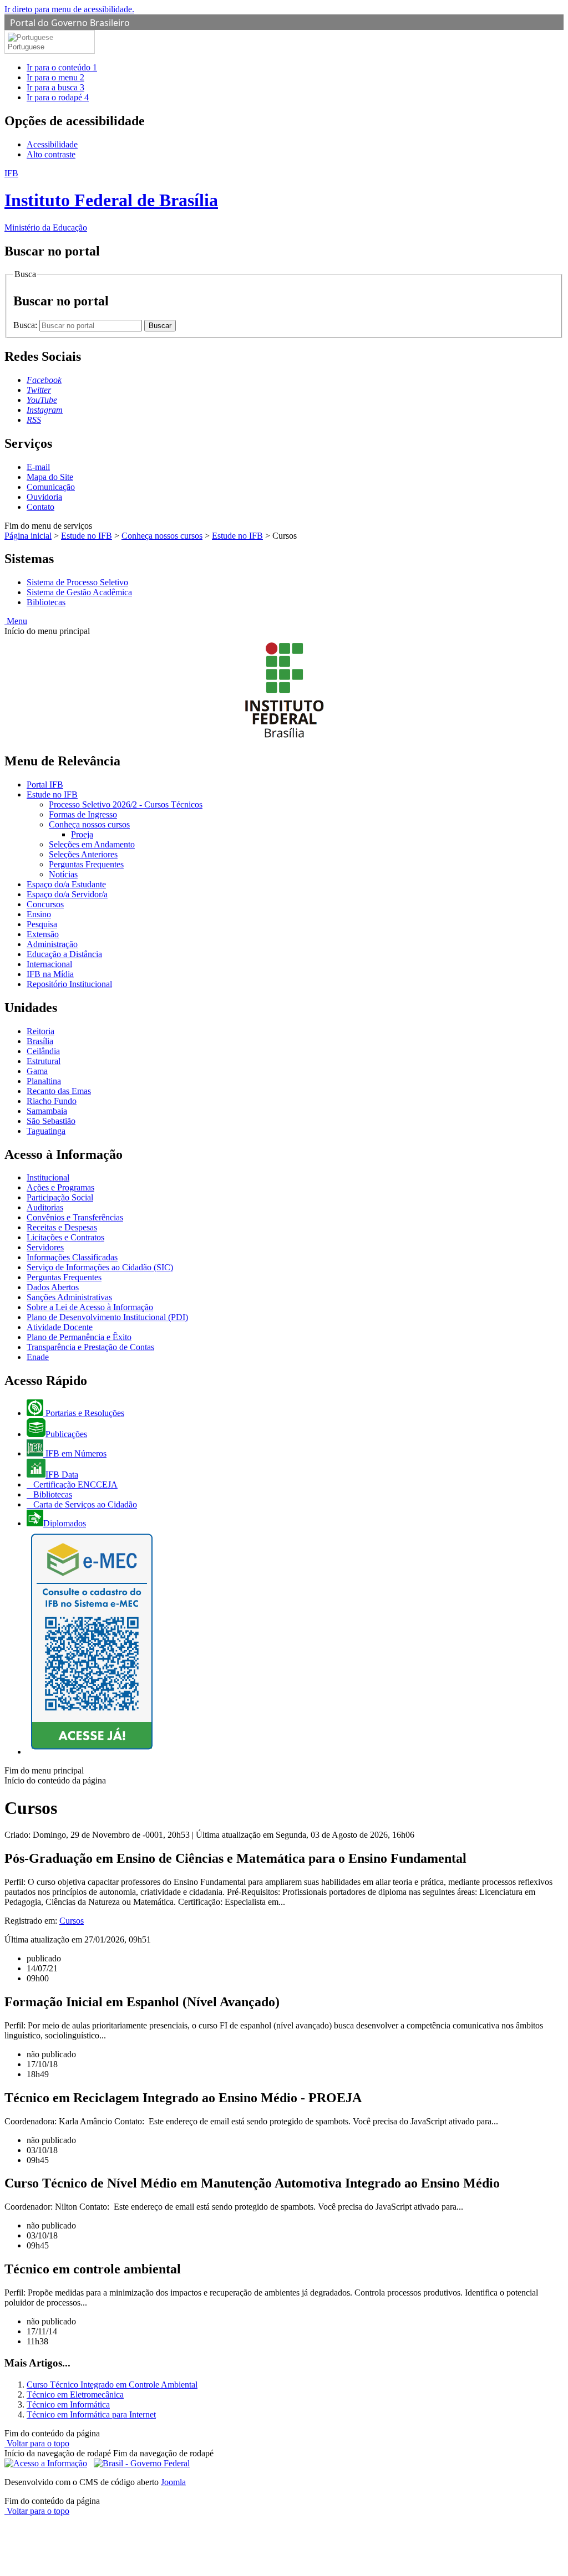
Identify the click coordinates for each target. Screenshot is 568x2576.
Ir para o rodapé (58, 97)
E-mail (38, 467)
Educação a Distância (64, 954)
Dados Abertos (53, 1287)
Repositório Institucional (69, 984)
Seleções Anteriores (83, 854)
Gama (37, 1071)
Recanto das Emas (59, 1091)
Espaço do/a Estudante (66, 884)
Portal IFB (45, 784)
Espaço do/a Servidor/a (67, 894)
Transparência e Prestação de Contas (90, 1347)
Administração (52, 944)
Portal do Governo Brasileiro (70, 23)
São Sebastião (51, 1121)
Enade (38, 1357)
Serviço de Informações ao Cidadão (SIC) (100, 1267)
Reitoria (40, 1031)
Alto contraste (51, 154)
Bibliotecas (46, 602)
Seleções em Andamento (92, 844)
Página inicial (28, 536)
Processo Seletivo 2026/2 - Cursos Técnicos (126, 804)
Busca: (26, 325)
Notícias (63, 874)
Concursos (45, 904)
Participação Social (60, 1197)
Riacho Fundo (52, 1101)
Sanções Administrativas (69, 1297)
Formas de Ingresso (83, 814)
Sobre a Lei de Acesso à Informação (90, 1307)
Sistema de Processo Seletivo (77, 582)
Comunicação (51, 487)
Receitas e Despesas (62, 1227)
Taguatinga (46, 1131)
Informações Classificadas (72, 1257)
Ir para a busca (55, 87)
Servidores (45, 1247)
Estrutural (44, 1061)
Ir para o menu (55, 77)
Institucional (48, 1177)
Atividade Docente (60, 1327)
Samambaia (47, 1111)
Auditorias (45, 1207)
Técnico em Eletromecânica (75, 2394)
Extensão (43, 934)
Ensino (39, 914)
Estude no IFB (87, 536)
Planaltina (44, 1081)
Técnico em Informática (68, 2404)
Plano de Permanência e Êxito (79, 1337)
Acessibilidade (52, 144)
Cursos (72, 1921)
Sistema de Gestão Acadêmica (79, 592)
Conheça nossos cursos (162, 536)
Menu (16, 621)
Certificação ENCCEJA (74, 1484)
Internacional (49, 964)
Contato (40, 507)
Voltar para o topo (37, 2443)
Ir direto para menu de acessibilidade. (69, 9)
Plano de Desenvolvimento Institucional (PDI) (107, 1317)
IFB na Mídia (50, 974)
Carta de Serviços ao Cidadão (84, 1504)
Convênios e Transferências (75, 1217)
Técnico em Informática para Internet (91, 2414)
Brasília (40, 1041)
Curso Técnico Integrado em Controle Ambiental (112, 2385)
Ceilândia (43, 1051)
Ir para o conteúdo (62, 67)
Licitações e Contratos (65, 1237)
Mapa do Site (50, 477)
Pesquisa (42, 924)
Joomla (173, 2482)
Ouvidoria (44, 497)
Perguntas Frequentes (86, 864)
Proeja (82, 834)
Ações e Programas (60, 1187)
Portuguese (26, 47)
